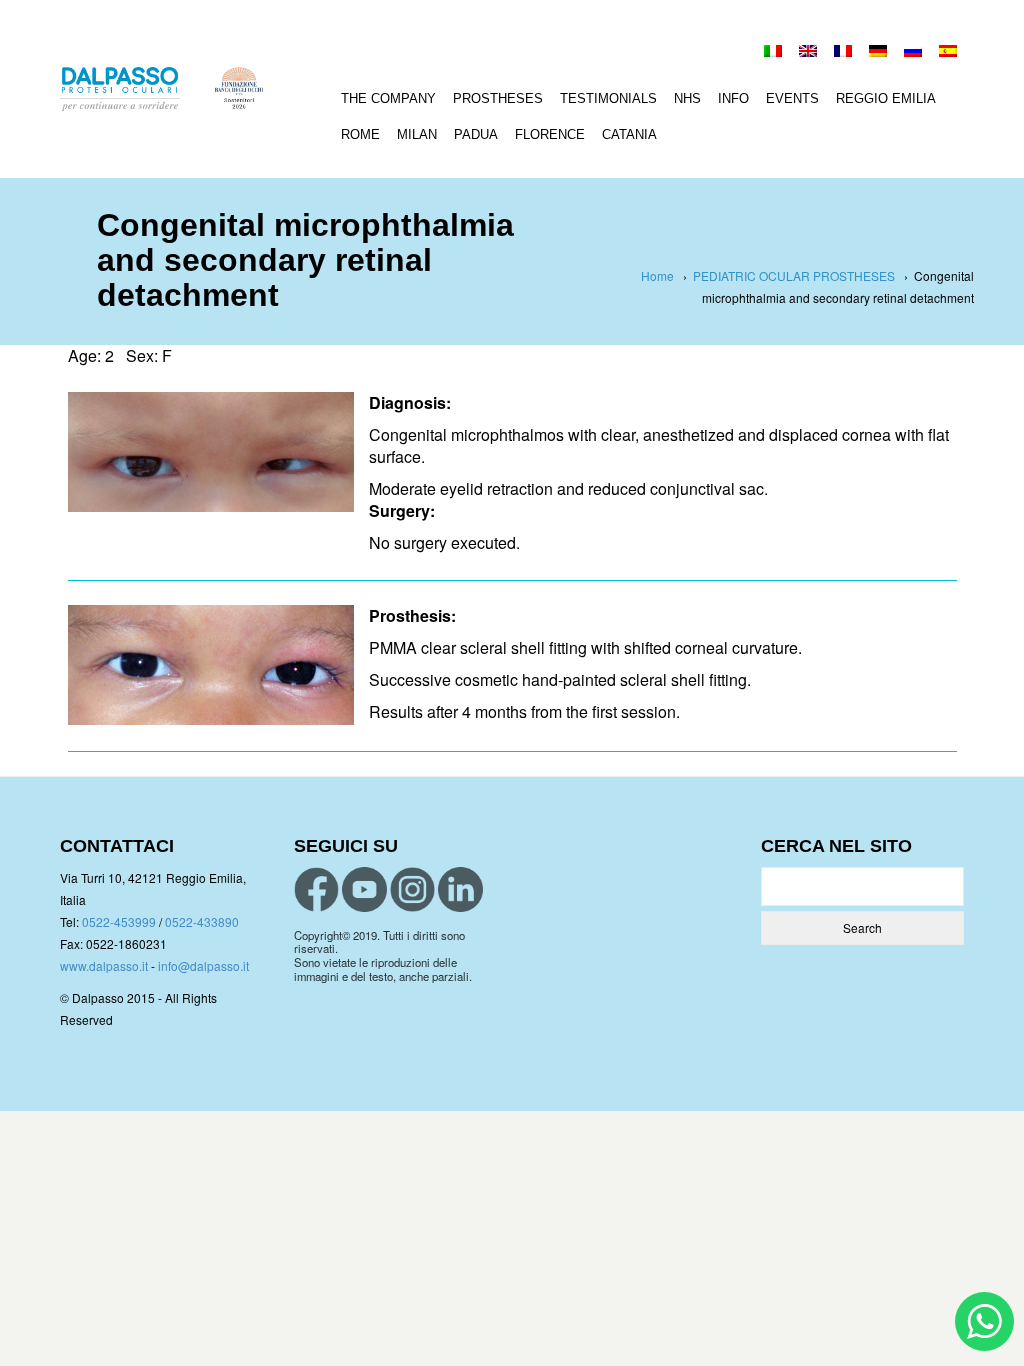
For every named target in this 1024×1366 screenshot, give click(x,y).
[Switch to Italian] (773, 53)
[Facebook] (316, 889)
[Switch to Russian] (913, 53)
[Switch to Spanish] (948, 53)
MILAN (417, 134)
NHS (687, 98)
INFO (733, 98)
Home (657, 275)
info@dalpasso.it (203, 965)
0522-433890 (202, 921)
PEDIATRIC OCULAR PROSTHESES (794, 275)
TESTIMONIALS (608, 98)
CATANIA (629, 134)
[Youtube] (364, 889)
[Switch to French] (843, 53)
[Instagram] (412, 889)
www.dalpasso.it (104, 965)
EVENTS (792, 98)
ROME (360, 134)
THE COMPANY (388, 98)
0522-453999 (119, 921)
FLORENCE (550, 134)
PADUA (476, 134)
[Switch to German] (878, 53)
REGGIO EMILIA (886, 98)
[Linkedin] (460, 889)
